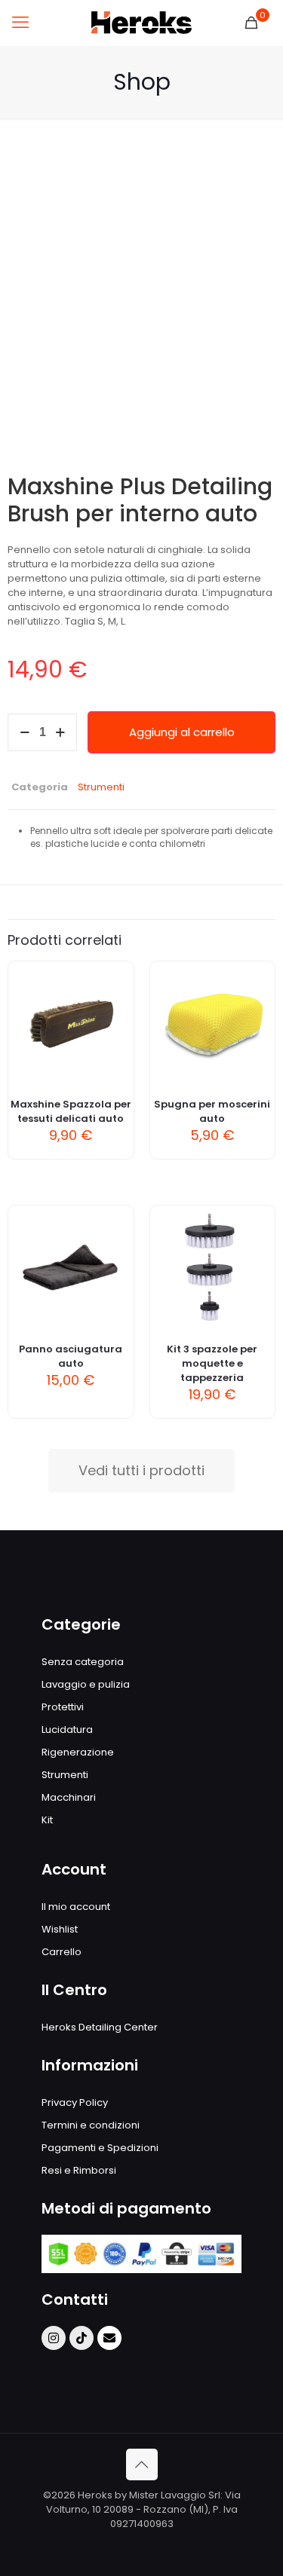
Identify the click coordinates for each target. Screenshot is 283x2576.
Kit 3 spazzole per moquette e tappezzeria (212, 1363)
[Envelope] (109, 2338)
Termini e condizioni (91, 2125)
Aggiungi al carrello (182, 732)
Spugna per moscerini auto (212, 1111)
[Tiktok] (82, 2338)
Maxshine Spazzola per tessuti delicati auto (71, 1111)
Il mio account (76, 1907)
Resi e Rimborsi (79, 2170)
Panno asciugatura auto (71, 1356)
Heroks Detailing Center (100, 2027)
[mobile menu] (20, 23)
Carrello (62, 1952)
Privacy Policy (75, 2102)
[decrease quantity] (25, 732)
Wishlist (60, 1929)
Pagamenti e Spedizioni (100, 2148)
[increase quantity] (60, 732)
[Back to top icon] (142, 2464)
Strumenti (101, 787)
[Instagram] (54, 2338)
